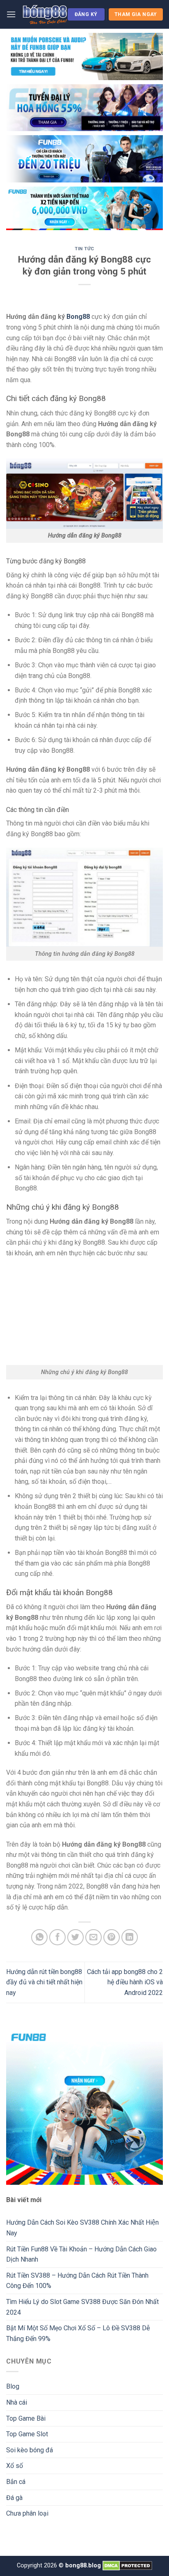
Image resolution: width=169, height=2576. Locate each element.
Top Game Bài (26, 2418)
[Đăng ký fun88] (84, 2106)
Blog (13, 2386)
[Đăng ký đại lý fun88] (84, 57)
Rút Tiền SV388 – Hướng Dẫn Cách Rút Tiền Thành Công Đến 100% (77, 2281)
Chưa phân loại (27, 2513)
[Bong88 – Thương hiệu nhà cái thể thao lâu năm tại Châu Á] (45, 14)
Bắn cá (16, 2482)
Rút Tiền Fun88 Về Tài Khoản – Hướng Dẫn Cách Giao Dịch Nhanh (81, 2254)
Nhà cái (17, 2402)
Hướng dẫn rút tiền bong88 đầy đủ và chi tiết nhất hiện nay (44, 1982)
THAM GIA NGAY (136, 14)
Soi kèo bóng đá (30, 2450)
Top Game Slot (27, 2434)
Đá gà (14, 2498)
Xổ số (15, 2466)
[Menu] (11, 14)
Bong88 (78, 317)
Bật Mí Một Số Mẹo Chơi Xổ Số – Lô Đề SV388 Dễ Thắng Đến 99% (78, 2333)
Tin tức (84, 249)
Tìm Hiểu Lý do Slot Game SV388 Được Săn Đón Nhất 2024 (82, 2307)
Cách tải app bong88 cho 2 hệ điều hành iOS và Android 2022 (125, 1982)
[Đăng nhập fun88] (84, 208)
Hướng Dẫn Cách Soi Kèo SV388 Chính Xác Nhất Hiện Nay (82, 2228)
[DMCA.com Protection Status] (127, 2566)
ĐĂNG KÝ (86, 14)
